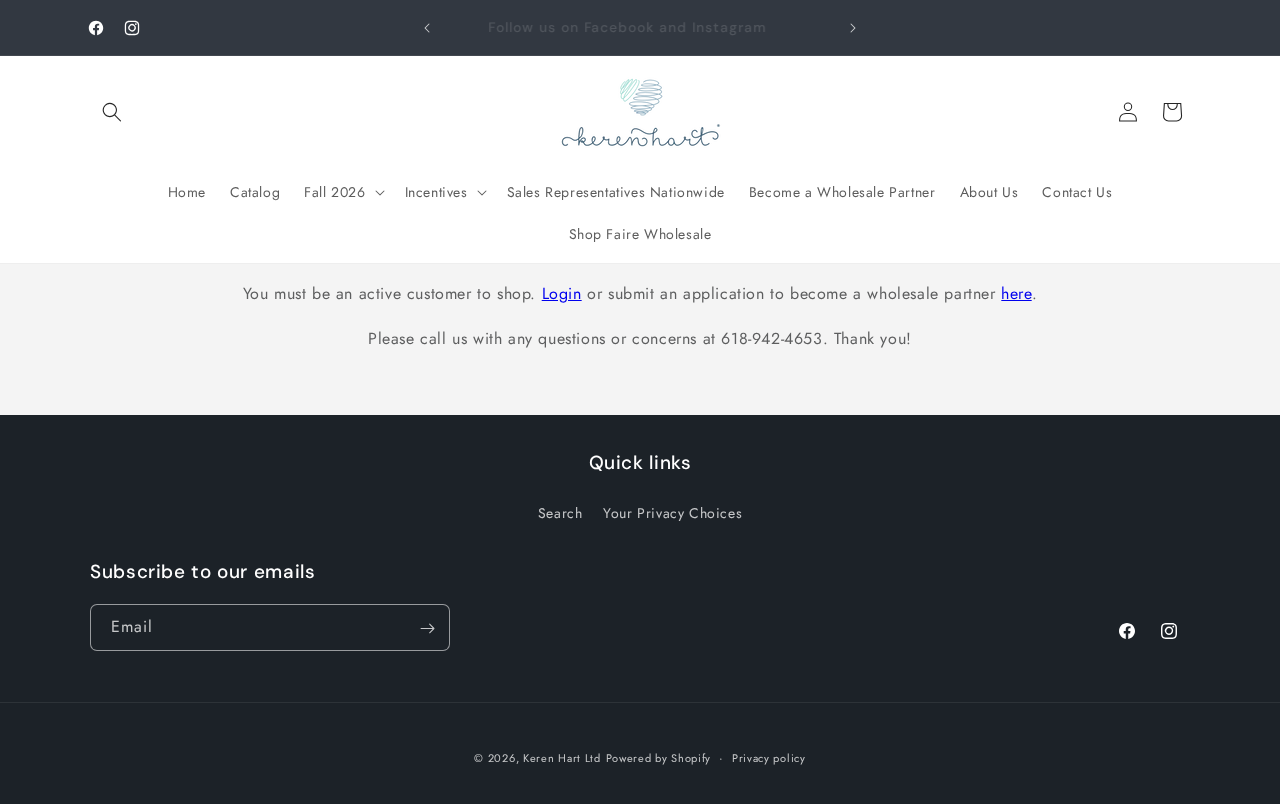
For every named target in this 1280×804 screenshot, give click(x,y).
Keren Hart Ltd (562, 758)
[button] (112, 112)
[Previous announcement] (427, 28)
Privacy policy (769, 757)
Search (560, 512)
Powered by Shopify (659, 758)
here (1016, 293)
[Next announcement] (853, 28)
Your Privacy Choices (672, 512)
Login (562, 293)
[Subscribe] (427, 628)
